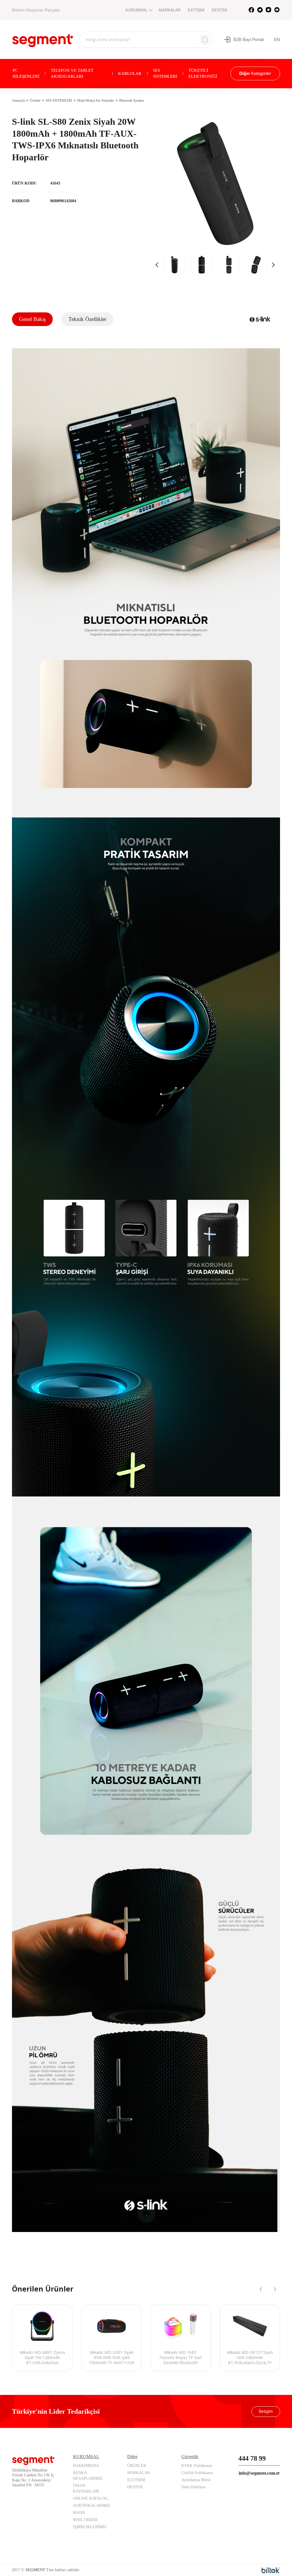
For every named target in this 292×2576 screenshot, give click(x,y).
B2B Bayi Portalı (249, 39)
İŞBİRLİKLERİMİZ (90, 2527)
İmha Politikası (194, 2487)
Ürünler (35, 101)
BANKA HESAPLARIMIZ (88, 2476)
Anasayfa (18, 101)
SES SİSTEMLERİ (165, 73)
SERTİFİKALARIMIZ (92, 2506)
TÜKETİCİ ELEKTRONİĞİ (203, 73)
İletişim (266, 2411)
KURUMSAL (136, 10)
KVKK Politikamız (197, 2466)
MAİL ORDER (85, 2520)
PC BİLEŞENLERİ (26, 73)
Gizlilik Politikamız (197, 2473)
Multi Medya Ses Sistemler (96, 101)
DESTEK (219, 10)
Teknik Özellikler (87, 319)
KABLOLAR (130, 73)
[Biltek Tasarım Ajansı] (271, 2570)
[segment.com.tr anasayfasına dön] (43, 39)
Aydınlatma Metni (196, 2480)
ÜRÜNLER (137, 2466)
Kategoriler (255, 73)
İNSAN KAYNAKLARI (86, 2488)
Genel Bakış (32, 319)
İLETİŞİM (196, 10)
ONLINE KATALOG (90, 2498)
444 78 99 (252, 2458)
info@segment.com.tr (259, 2473)
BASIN (79, 2513)
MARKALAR (170, 10)
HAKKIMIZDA (86, 2466)
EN (277, 39)
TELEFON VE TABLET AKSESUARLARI (72, 73)
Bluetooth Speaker (132, 101)
